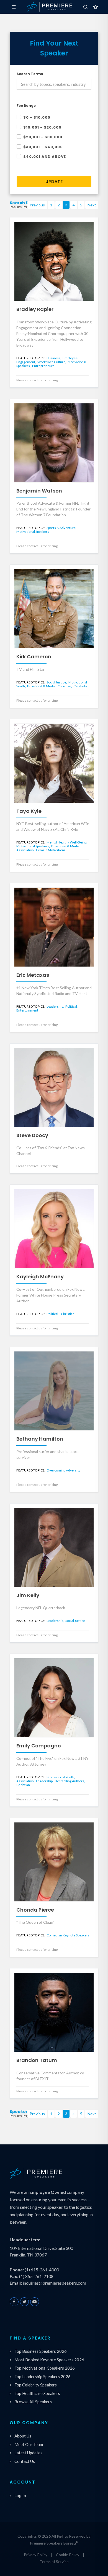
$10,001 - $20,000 (42, 127)
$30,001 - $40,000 (43, 147)
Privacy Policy (36, 2555)
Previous (37, 205)
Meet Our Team (29, 2444)
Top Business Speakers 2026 (41, 2351)
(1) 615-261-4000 (42, 2270)
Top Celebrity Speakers (36, 2385)
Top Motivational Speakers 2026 (45, 2368)
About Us (23, 2436)
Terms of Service (54, 2562)
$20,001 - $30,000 (43, 137)
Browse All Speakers (33, 2402)
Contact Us (25, 2461)
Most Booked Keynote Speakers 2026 (49, 2360)
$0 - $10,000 (37, 117)
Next (92, 205)
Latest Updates (28, 2453)
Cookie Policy (68, 2555)
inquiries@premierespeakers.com (54, 2283)
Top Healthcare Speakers (37, 2393)
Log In (20, 2495)
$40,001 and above (45, 157)
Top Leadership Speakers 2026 (43, 2377)
